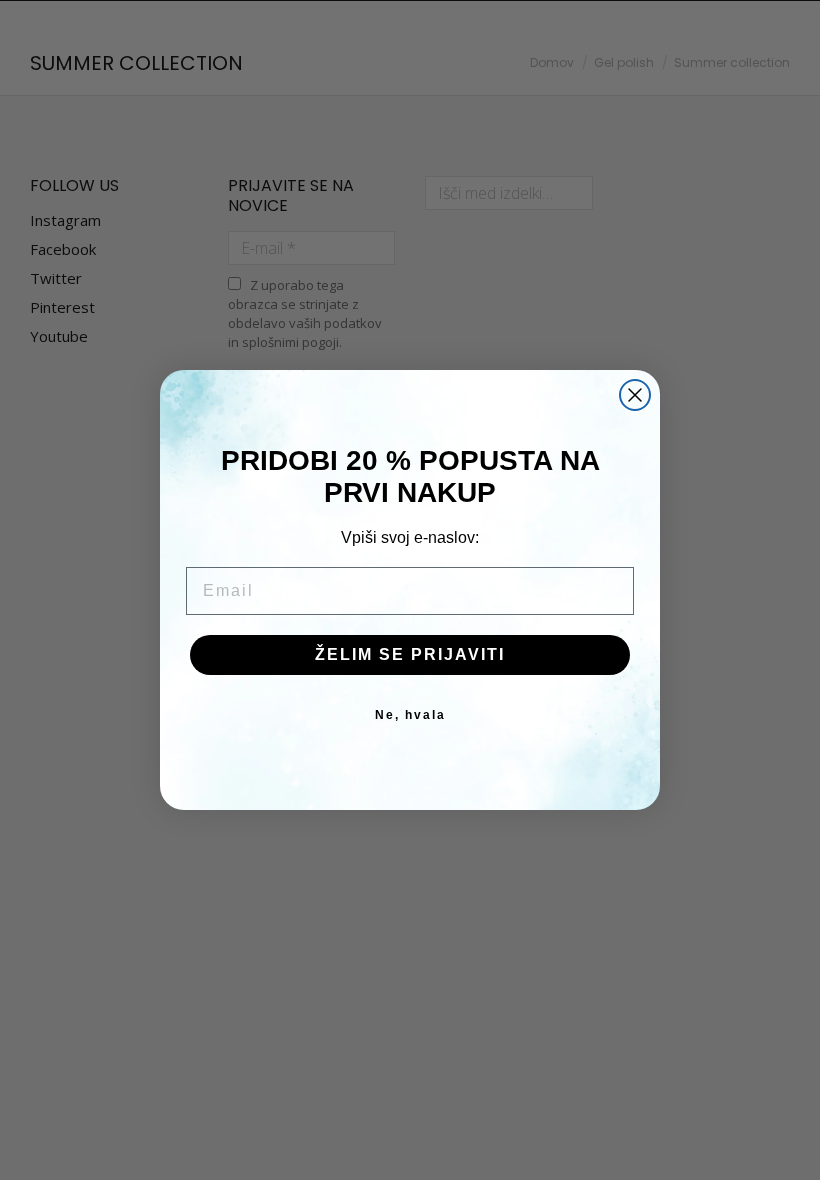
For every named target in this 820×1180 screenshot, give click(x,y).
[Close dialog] (635, 395)
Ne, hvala (410, 715)
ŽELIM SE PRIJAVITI (410, 654)
